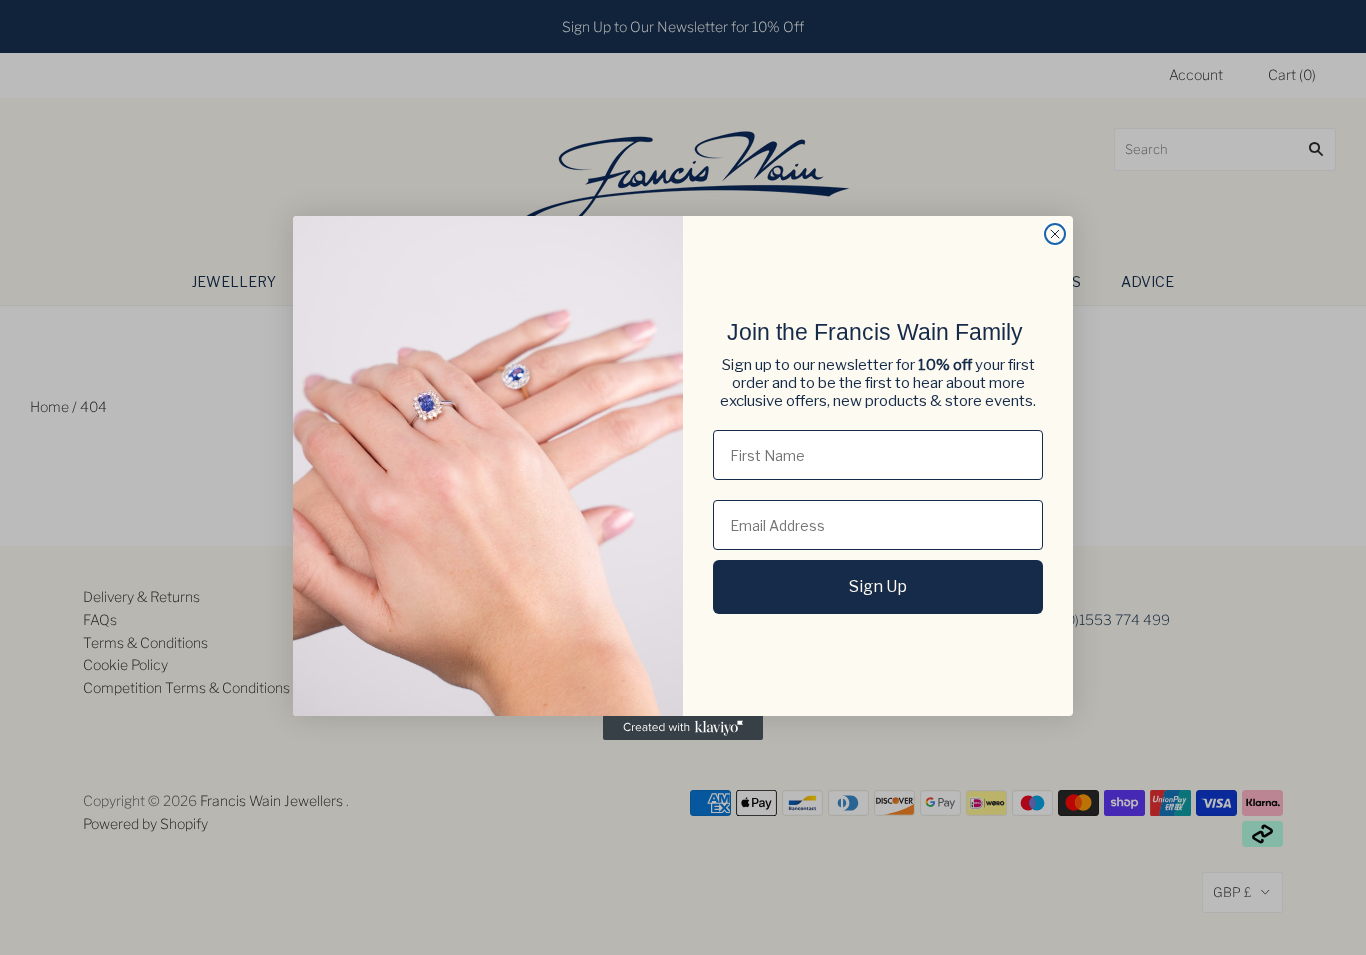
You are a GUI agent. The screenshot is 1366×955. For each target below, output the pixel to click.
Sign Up (878, 586)
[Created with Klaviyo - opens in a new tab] (683, 728)
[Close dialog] (1055, 234)
